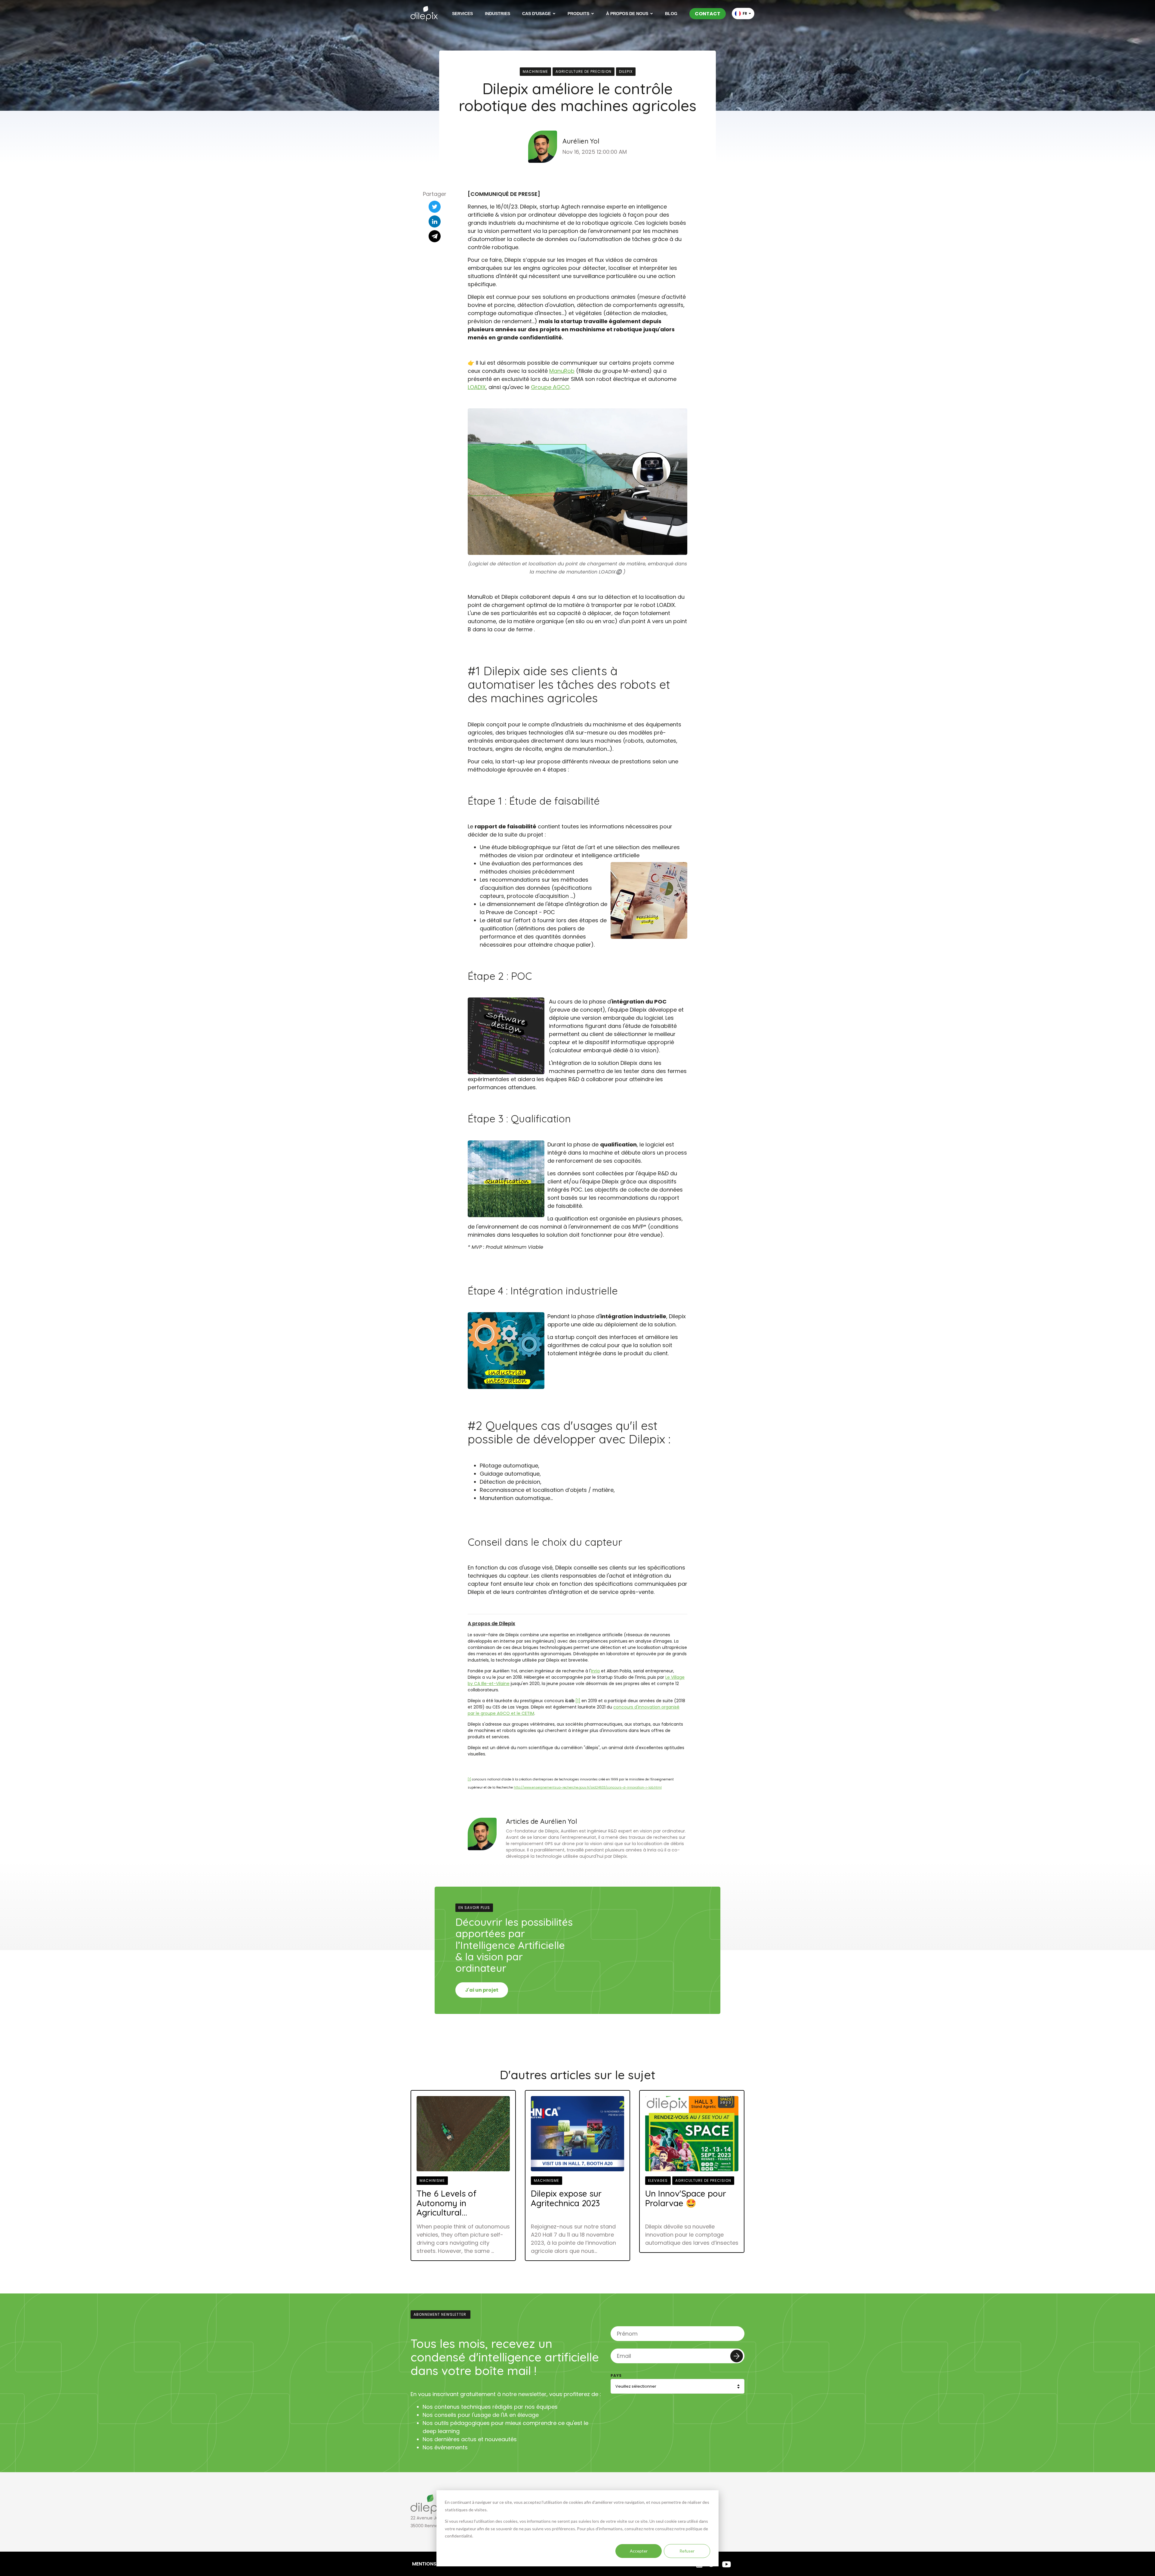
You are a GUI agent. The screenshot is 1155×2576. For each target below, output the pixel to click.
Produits (578, 14)
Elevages (658, 2180)
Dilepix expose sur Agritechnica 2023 (566, 2198)
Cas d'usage (536, 14)
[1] (578, 1701)
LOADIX (477, 387)
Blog (671, 14)
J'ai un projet (482, 1990)
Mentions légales (435, 2564)
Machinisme (535, 71)
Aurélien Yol (581, 141)
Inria (595, 1671)
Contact (708, 14)
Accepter (639, 2551)
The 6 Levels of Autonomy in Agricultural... (447, 2203)
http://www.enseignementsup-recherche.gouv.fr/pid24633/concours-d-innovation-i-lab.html (588, 1787)
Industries (497, 14)
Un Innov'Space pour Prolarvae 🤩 (686, 2198)
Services (462, 14)
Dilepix (626, 71)
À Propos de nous (627, 14)
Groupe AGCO (550, 387)
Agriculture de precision (584, 71)
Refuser (687, 2551)
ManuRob (562, 371)
